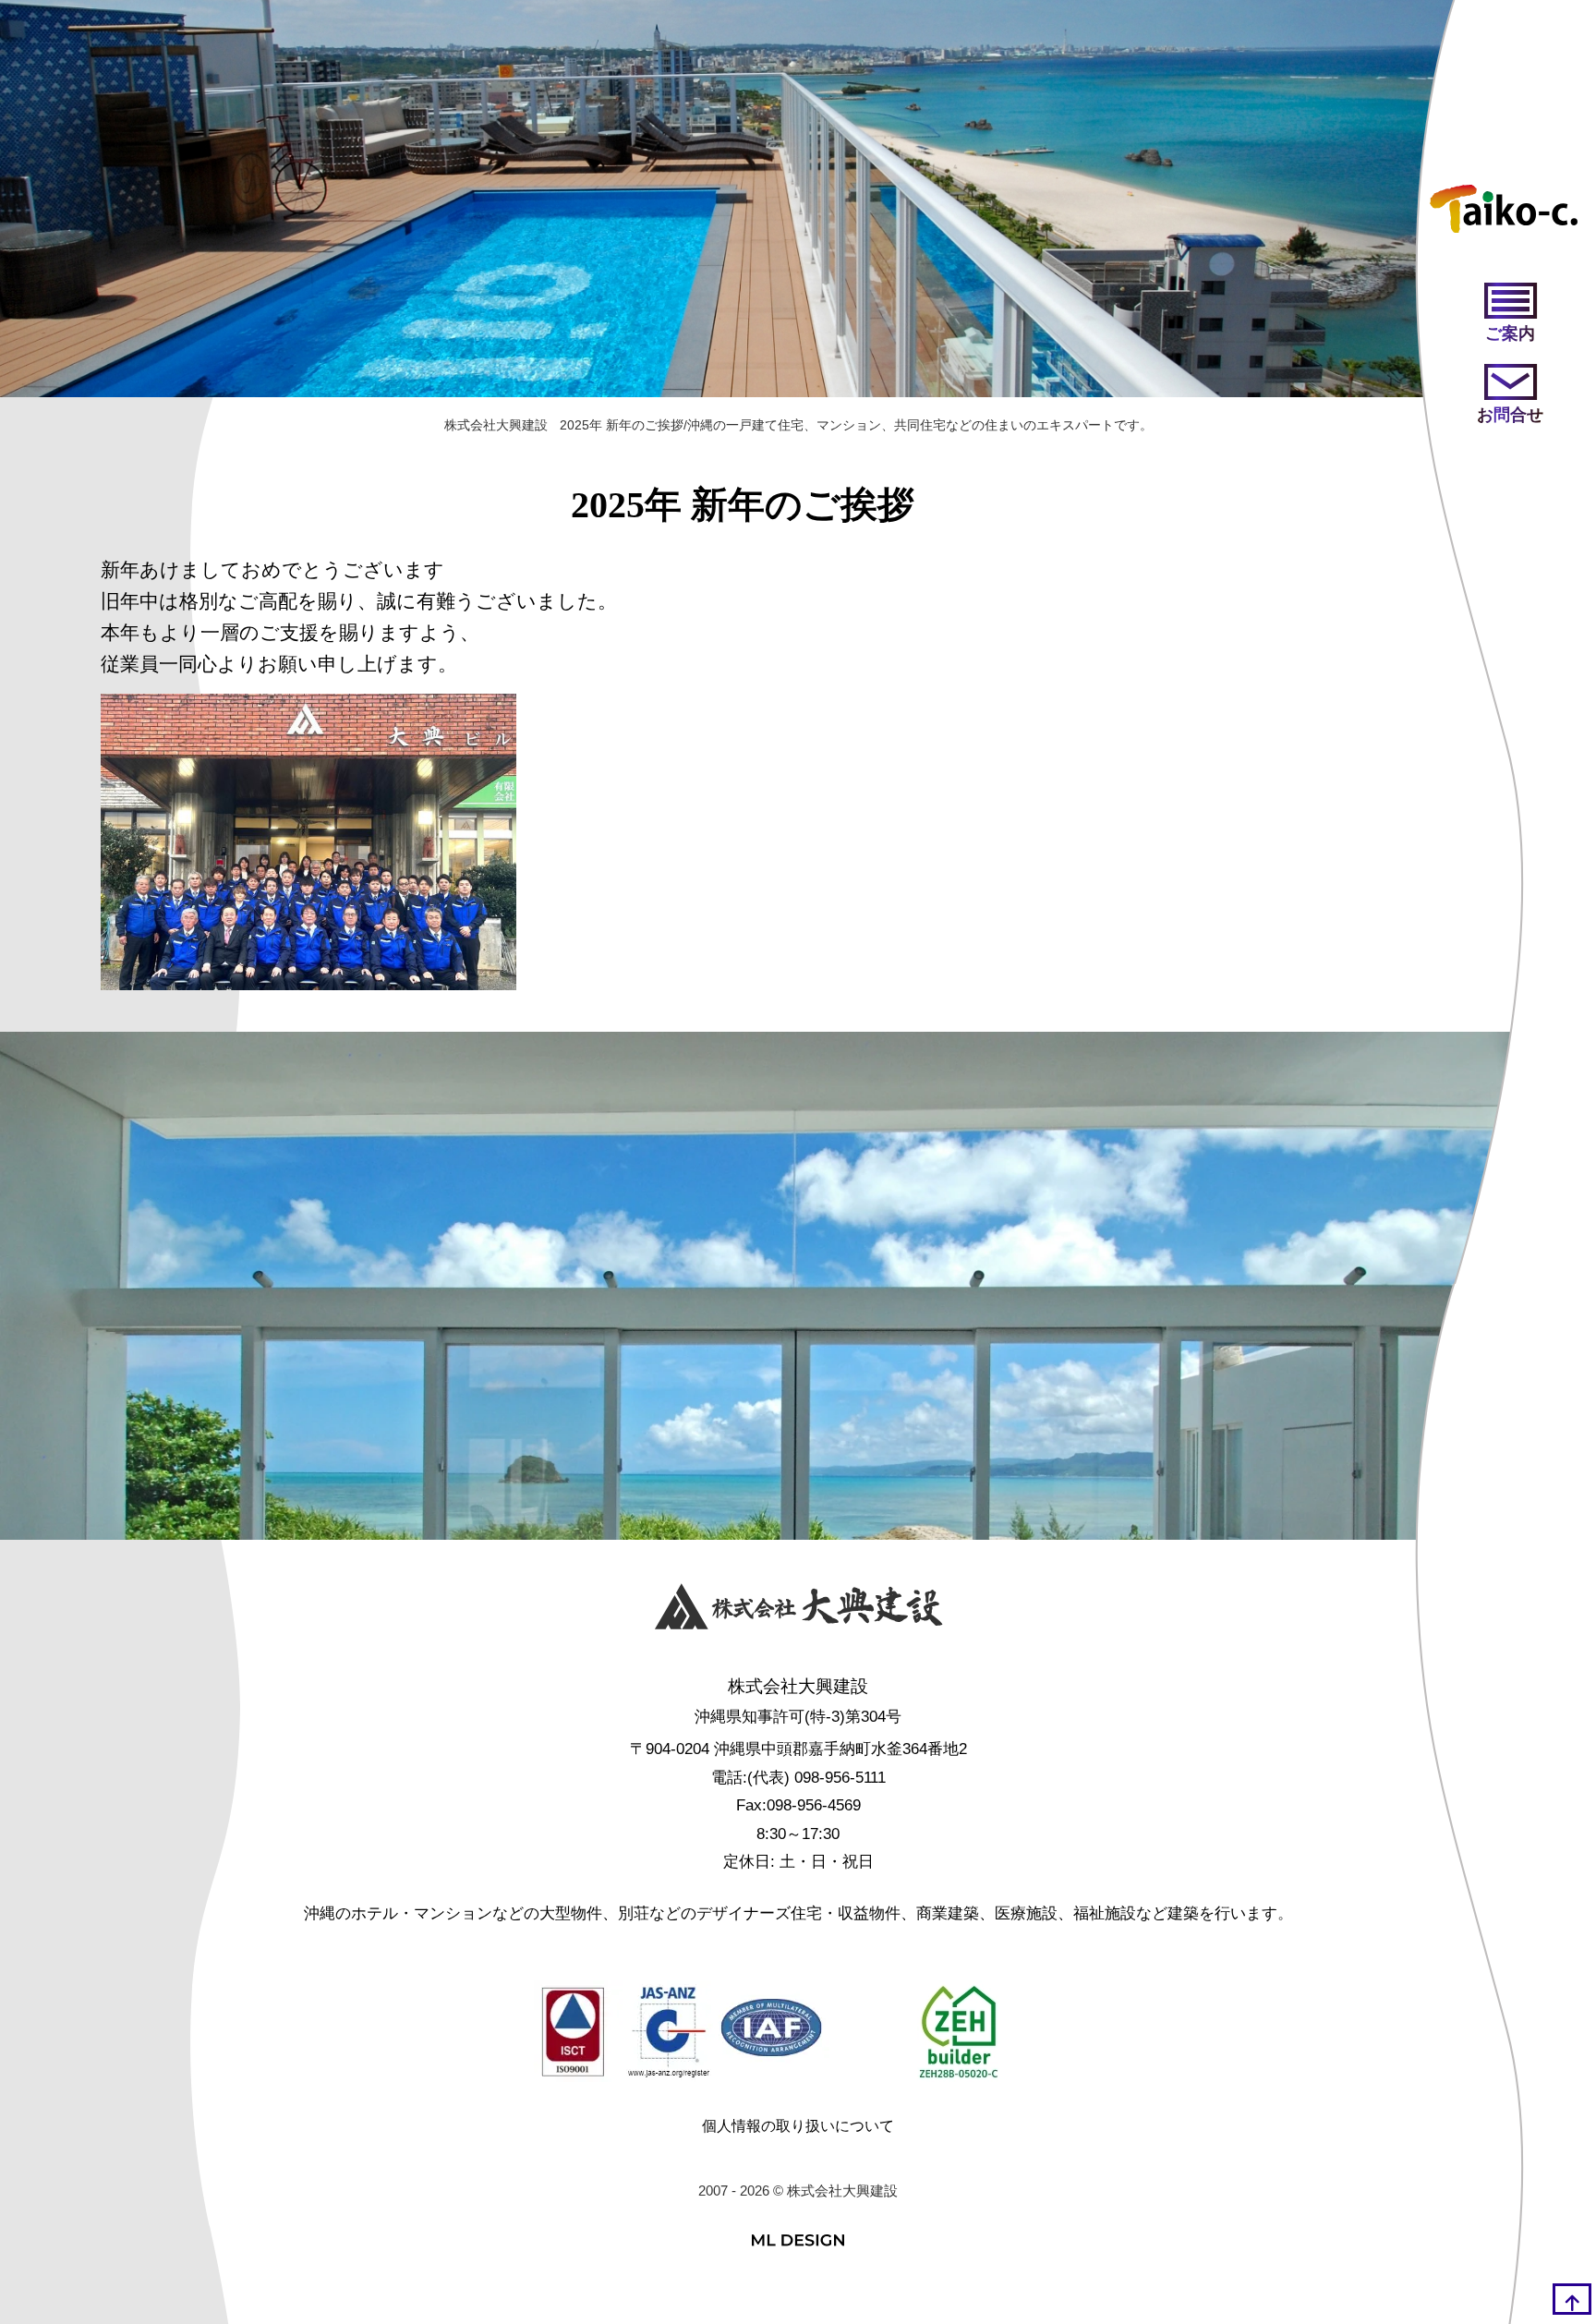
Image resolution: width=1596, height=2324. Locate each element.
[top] (1572, 2299)
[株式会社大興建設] (798, 1611)
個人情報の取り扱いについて (798, 2126)
